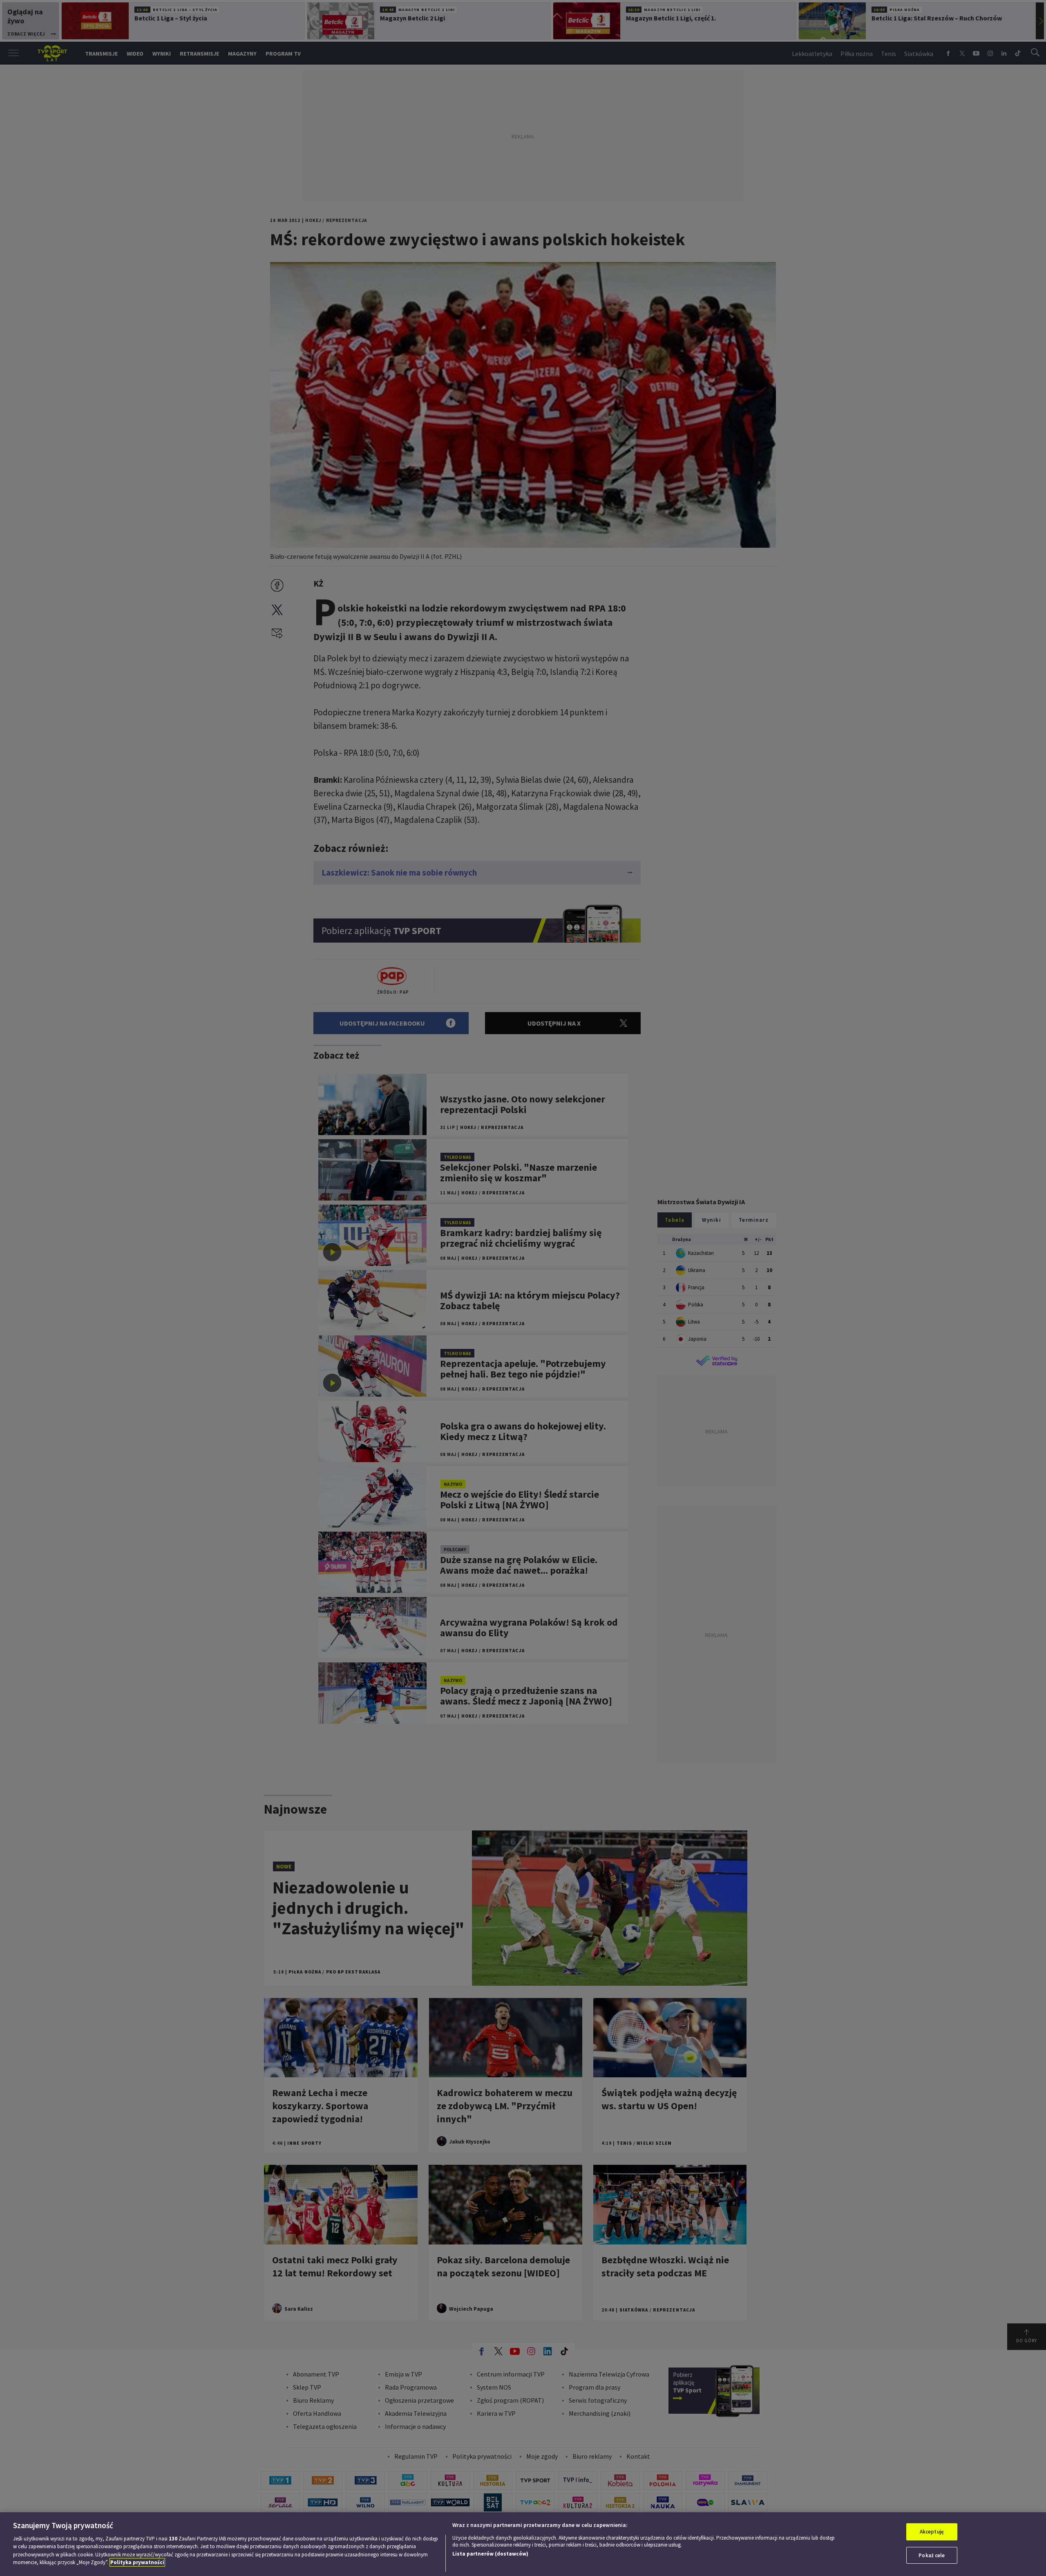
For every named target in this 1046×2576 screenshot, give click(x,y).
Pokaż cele (932, 2555)
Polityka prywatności (137, 2562)
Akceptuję (932, 2532)
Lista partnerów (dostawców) (490, 2554)
